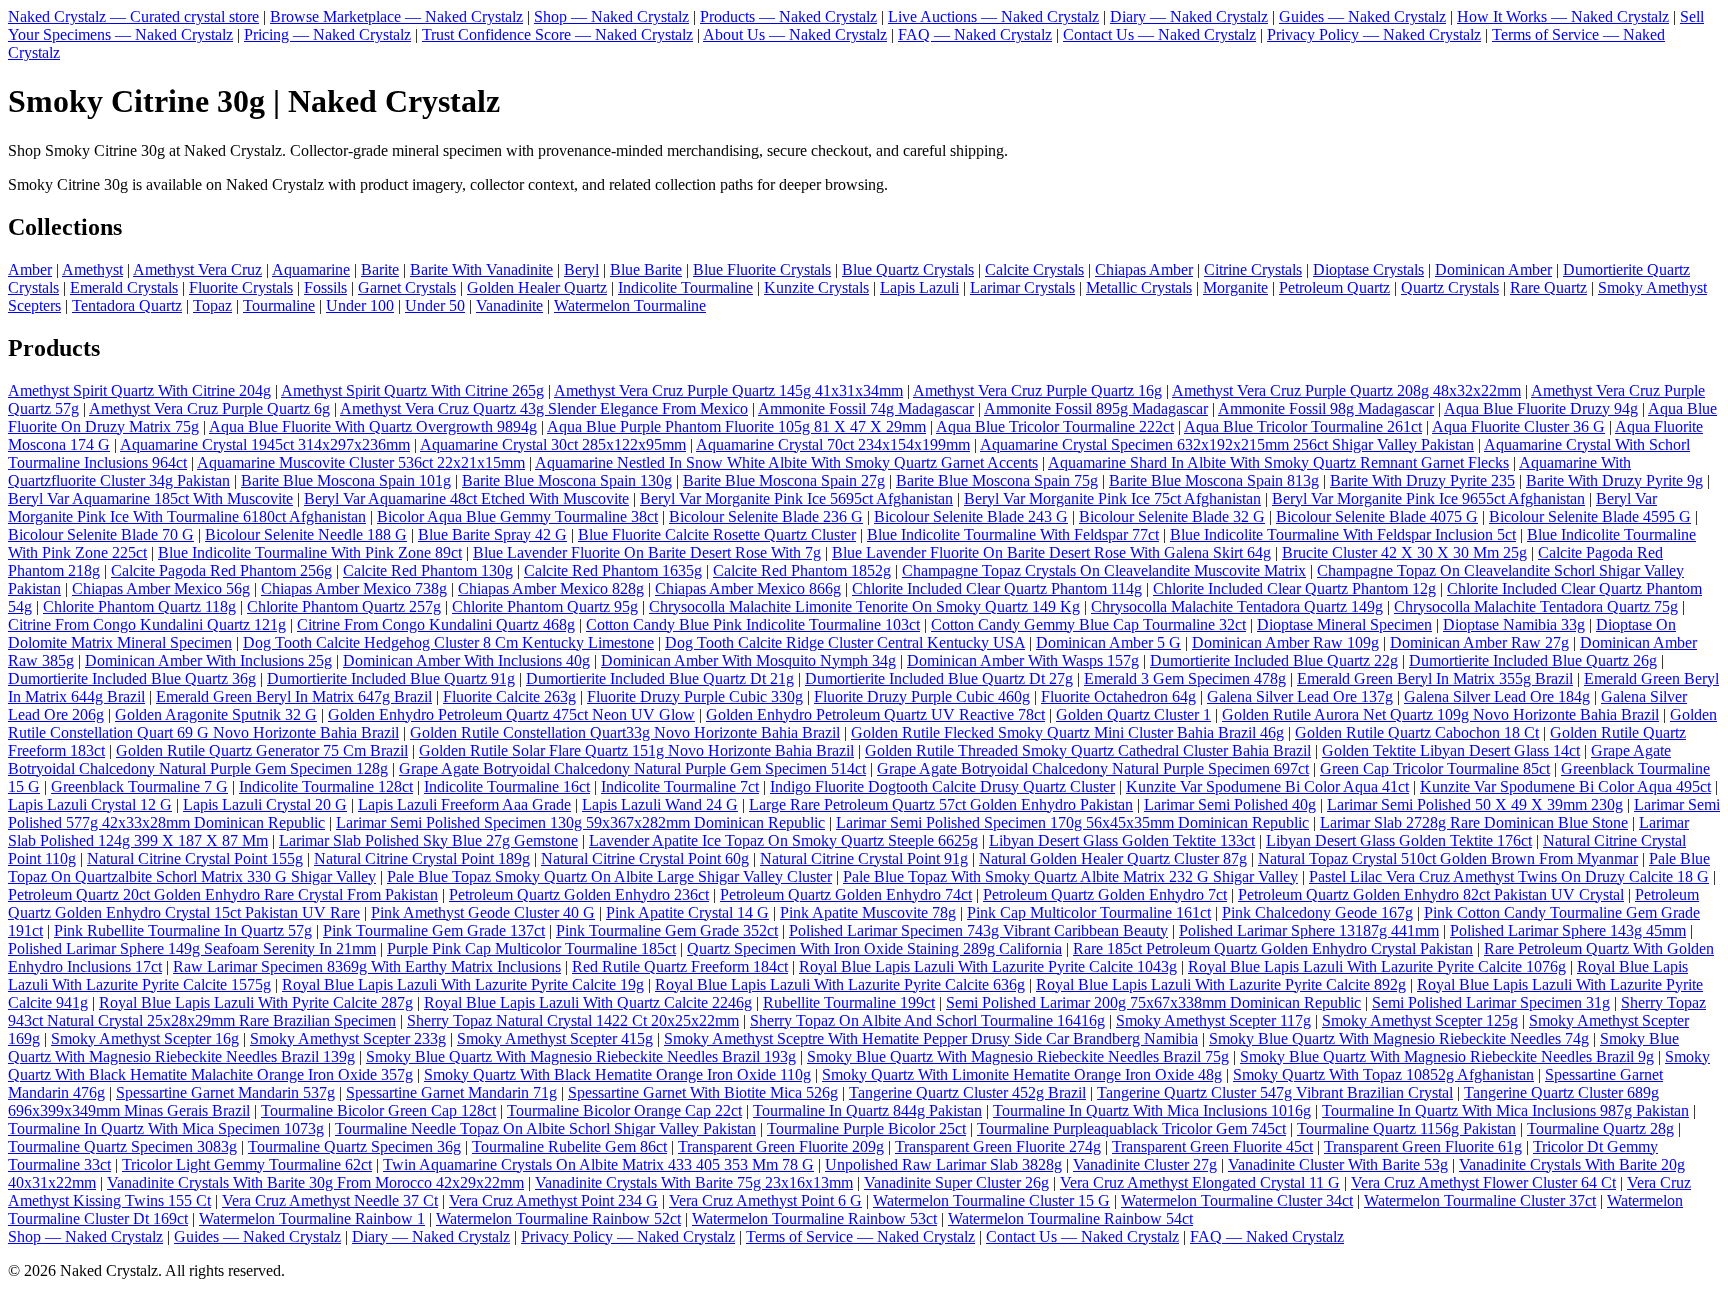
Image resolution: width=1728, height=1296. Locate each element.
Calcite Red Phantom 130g (428, 570)
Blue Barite (646, 269)
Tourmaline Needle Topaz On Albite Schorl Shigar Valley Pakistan (545, 1128)
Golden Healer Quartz (537, 287)
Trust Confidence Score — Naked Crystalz (557, 34)
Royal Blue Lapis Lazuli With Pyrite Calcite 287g (256, 1002)
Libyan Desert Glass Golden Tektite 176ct (1399, 840)
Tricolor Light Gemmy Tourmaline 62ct (247, 1164)
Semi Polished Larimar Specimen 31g (1491, 1002)
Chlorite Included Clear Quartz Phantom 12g (1294, 588)
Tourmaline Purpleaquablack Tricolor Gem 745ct (1131, 1128)
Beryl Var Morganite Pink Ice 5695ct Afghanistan (796, 498)
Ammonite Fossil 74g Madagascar (866, 408)
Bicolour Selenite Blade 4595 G (1590, 516)
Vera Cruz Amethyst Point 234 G (553, 1200)
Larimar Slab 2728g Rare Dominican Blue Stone (1474, 822)
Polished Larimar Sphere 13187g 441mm (1309, 930)
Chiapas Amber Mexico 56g (161, 588)
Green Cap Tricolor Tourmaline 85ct (1435, 768)
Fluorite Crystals (241, 287)
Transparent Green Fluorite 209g (781, 1146)
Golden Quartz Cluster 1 (1133, 714)
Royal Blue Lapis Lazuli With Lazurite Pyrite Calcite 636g (840, 984)
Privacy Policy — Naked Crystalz (1374, 34)
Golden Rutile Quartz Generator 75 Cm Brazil (262, 750)
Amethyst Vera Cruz (197, 269)
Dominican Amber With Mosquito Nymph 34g (748, 660)
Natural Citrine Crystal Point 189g (422, 858)
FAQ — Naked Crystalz (975, 34)
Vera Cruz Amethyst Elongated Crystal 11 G (1200, 1182)
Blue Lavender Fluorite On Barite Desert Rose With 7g (647, 552)
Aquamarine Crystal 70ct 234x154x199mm (833, 444)
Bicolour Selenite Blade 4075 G (1377, 516)
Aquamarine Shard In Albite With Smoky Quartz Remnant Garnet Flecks (1278, 462)
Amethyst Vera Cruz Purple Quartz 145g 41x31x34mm (728, 390)
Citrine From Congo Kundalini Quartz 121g (147, 624)
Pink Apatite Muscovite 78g (868, 912)
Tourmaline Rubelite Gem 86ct (569, 1146)
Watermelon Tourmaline (630, 305)
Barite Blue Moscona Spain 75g (997, 480)
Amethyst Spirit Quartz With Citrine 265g (412, 390)
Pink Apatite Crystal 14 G (687, 912)
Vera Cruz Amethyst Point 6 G (765, 1200)
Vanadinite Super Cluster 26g (956, 1182)
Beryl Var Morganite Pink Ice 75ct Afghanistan (1112, 498)
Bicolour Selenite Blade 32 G (1172, 516)
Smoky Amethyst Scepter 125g (1420, 1020)
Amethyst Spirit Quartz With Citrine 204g (139, 390)
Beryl (581, 269)
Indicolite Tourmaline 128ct (326, 786)
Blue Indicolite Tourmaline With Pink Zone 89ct (310, 552)
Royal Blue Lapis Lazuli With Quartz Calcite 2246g (588, 1002)
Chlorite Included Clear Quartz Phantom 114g (997, 588)
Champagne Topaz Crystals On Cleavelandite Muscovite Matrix (1104, 570)
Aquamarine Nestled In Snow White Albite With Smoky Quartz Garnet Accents (786, 462)
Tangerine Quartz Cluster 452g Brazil (967, 1092)
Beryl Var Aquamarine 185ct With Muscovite (150, 498)
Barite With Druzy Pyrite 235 (1422, 480)
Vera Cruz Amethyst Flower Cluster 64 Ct (1483, 1182)
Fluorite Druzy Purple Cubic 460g (922, 696)
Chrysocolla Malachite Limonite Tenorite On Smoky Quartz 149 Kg (864, 606)
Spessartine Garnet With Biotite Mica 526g (703, 1092)
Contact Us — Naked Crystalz (1159, 34)
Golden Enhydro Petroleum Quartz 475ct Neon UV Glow (511, 714)
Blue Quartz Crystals (908, 269)
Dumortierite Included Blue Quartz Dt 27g (939, 678)
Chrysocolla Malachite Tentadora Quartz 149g (1237, 606)
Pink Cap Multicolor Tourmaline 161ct (1089, 912)
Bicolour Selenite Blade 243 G (971, 516)
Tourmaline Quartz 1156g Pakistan (1406, 1128)
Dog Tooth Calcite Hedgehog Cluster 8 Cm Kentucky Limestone (448, 642)
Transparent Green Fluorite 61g (1423, 1146)
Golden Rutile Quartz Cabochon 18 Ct (1417, 732)
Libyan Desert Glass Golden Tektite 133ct (1122, 840)
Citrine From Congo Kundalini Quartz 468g (436, 624)
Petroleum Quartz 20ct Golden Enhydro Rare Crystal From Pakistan (223, 894)
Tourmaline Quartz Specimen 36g (354, 1146)
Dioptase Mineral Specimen (1344, 624)
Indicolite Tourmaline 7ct (680, 786)
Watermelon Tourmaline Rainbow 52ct (558, 1218)
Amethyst (92, 269)
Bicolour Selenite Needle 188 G (306, 534)
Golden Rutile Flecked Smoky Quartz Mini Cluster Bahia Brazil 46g (1067, 732)
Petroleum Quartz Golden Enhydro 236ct (579, 894)
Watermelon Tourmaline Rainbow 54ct (1070, 1218)
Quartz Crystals (1450, 287)
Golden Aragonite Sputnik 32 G (216, 714)
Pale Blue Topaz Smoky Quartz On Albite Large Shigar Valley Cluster (609, 876)
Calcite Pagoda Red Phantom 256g (221, 570)
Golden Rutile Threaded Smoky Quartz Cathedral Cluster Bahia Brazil (1088, 750)
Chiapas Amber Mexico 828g (551, 588)
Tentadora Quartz (127, 305)
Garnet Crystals (407, 287)
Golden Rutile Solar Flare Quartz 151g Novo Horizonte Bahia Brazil (636, 750)
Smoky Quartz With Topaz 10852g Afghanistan (1383, 1074)
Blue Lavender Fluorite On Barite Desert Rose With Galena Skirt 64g (1051, 552)
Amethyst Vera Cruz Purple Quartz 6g (209, 408)
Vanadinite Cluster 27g (1145, 1164)
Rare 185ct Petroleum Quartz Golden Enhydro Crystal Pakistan (1273, 948)
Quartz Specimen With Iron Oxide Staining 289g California (874, 948)
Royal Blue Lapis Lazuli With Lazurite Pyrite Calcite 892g (1221, 984)
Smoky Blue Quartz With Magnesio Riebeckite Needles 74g (1399, 1038)
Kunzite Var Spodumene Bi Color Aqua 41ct (1267, 786)
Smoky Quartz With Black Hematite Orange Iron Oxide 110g (617, 1074)
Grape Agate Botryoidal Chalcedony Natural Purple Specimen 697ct (1093, 768)
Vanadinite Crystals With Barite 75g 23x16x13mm (694, 1182)
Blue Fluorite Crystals (762, 269)
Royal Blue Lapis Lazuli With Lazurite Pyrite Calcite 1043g (988, 966)
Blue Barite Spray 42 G (492, 534)
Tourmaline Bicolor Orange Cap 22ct (624, 1110)
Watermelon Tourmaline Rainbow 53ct (814, 1218)
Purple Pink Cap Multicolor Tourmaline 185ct (531, 948)
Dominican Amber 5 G (1108, 642)
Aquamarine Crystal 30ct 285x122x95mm (553, 444)
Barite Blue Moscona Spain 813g (1214, 480)
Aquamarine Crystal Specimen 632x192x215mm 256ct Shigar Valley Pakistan (1227, 444)
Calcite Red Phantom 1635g (613, 570)
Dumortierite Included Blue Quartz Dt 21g (660, 678)
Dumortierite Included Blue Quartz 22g (1274, 660)
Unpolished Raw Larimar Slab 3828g (943, 1164)
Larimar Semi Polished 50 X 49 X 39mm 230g (1475, 804)
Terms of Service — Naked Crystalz (860, 1236)
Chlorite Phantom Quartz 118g (139, 606)
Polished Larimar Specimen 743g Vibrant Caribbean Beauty (978, 930)
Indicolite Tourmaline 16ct (507, 786)
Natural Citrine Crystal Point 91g (864, 858)
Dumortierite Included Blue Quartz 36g (132, 678)
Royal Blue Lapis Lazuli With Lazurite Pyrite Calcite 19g (463, 984)
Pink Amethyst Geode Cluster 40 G (483, 912)
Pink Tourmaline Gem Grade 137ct (434, 930)
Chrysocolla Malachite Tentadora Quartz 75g (1536, 606)
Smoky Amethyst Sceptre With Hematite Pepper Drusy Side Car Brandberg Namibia (931, 1038)
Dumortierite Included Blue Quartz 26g (1533, 660)
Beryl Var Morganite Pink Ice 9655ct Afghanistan (1428, 498)
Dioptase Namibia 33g (1514, 624)
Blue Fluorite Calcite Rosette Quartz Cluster (717, 534)
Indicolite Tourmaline (685, 287)
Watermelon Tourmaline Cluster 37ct (1480, 1200)
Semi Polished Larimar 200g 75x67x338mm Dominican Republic (1153, 1002)
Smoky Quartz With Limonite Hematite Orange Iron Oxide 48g (1022, 1074)
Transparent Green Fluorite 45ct (1212, 1146)
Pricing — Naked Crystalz (327, 34)
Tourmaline (279, 305)
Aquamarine (311, 269)
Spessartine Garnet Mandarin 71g (451, 1092)
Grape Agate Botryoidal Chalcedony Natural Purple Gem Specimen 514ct (632, 768)
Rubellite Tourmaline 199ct (849, 1002)
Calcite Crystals (1034, 269)
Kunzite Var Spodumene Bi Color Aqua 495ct (1565, 786)
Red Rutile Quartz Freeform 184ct (680, 966)
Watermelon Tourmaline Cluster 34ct (1237, 1200)
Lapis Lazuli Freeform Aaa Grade (464, 804)
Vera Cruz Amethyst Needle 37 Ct (330, 1200)
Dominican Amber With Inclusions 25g (208, 660)
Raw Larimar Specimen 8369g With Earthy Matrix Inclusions (367, 966)
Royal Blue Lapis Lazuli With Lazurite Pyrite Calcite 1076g (1377, 966)
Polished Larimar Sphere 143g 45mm (1568, 930)
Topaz (212, 305)
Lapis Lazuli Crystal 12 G (90, 804)
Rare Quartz (1548, 287)
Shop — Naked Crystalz (611, 16)
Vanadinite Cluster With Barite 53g (1338, 1164)
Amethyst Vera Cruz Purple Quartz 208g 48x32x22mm (1346, 390)
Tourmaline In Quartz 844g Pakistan (867, 1110)
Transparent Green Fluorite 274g (998, 1146)
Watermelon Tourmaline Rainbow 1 (312, 1218)
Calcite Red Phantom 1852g (802, 570)
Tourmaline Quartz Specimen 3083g (122, 1146)
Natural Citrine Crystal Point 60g (645, 858)
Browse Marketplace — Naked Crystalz (396, 16)
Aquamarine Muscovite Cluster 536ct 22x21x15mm (361, 462)
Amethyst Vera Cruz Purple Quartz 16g (1037, 390)
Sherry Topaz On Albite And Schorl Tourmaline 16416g (927, 1020)
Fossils (325, 287)
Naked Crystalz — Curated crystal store (133, 16)
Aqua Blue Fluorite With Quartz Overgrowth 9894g (373, 426)
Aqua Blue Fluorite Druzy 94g (1541, 408)
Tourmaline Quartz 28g (1600, 1128)
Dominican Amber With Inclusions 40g (466, 660)
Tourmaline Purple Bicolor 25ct (866, 1128)
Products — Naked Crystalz (788, 16)
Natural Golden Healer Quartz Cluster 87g (1113, 858)
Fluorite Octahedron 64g (1118, 696)
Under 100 (360, 305)
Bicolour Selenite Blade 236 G (766, 516)
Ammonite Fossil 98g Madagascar (1326, 408)
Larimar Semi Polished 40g (1230, 804)
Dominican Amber (1493, 269)
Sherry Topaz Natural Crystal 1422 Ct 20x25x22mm (573, 1020)
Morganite (1235, 287)
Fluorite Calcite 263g (509, 696)
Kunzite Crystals (816, 287)
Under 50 (435, 305)
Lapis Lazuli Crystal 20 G (265, 804)
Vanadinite (509, 305)
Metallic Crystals (1139, 287)
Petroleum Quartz (1334, 287)
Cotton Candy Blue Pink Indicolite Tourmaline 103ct (753, 624)
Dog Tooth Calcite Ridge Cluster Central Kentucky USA (845, 642)
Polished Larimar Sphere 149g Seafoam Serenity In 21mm (192, 948)
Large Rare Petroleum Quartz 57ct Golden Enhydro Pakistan (941, 804)
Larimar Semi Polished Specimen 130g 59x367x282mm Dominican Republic (580, 822)
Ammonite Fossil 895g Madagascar (1096, 408)
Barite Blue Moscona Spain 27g (784, 480)
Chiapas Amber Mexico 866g (748, 588)
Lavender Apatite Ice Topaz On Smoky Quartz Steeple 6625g (783, 840)
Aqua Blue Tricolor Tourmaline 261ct (1303, 426)
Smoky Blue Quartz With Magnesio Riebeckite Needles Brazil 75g (1018, 1056)
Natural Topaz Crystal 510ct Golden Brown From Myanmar (1448, 858)
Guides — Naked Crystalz (1362, 16)
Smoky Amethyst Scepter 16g (145, 1038)
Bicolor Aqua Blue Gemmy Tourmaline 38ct (517, 516)
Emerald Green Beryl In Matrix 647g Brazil (294, 696)
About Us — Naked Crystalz (795, 34)
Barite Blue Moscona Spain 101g (346, 480)
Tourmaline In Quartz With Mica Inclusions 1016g (1152, 1110)
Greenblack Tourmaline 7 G (139, 786)
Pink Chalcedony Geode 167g (1317, 912)
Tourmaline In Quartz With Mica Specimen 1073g (166, 1128)
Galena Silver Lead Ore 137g (1300, 696)
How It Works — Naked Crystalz (1563, 16)
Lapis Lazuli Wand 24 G (660, 804)
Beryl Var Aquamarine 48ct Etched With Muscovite (466, 498)
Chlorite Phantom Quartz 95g (545, 606)
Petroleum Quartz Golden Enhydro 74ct (846, 894)
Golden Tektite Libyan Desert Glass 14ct (1451, 750)
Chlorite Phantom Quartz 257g (344, 606)
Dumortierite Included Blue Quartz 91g (391, 678)
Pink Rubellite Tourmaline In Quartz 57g (183, 930)
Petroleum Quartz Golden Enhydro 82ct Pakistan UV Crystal (1431, 894)
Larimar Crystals (1022, 287)
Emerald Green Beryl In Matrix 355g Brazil (1435, 678)
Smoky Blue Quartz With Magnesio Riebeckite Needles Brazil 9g (1447, 1056)
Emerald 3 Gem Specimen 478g (1185, 678)
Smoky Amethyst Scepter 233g (348, 1038)
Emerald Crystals (124, 287)
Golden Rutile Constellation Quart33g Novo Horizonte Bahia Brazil (625, 732)
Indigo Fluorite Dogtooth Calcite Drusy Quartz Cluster (942, 786)
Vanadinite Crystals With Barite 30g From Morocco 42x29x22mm (315, 1182)
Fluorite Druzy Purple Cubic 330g (695, 696)
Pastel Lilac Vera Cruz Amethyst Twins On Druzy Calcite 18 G (1509, 876)
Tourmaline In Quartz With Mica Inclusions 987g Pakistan (1505, 1110)
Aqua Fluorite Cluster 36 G (1518, 426)
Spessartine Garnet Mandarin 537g (225, 1092)
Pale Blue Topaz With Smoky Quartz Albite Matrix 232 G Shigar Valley (1070, 876)
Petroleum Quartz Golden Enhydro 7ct (1105, 894)
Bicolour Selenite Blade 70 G (101, 534)
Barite (380, 269)
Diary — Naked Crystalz (1189, 16)
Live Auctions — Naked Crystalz (993, 16)
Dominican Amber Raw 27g (1479, 642)
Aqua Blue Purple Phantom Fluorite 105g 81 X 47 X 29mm (736, 426)
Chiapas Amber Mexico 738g (354, 588)
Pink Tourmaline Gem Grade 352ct (667, 930)
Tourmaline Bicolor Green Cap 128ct (378, 1110)
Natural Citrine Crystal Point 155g (195, 858)
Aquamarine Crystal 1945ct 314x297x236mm (265, 444)
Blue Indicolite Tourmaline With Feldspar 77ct (1013, 534)
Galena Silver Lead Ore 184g (1497, 696)
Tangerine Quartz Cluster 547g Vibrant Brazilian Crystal (1275, 1092)
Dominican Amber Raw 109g (1285, 642)
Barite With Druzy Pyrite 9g (1614, 480)
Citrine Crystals (1253, 269)
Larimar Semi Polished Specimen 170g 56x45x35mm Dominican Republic (1072, 822)
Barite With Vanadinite (481, 269)
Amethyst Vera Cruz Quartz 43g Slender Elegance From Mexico (544, 408)
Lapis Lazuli (919, 287)
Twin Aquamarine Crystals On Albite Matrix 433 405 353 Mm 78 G (598, 1164)
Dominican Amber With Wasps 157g (1023, 660)
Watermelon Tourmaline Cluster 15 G (991, 1200)
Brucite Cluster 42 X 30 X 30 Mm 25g (1404, 552)
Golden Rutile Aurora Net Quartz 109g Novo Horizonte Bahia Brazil (1440, 714)
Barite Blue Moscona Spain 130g (567, 480)
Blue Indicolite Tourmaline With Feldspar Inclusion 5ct (1343, 534)
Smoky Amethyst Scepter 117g (1213, 1020)
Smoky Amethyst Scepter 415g (555, 1038)
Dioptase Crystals (1368, 269)
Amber (30, 269)
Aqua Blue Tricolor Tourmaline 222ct (1055, 426)
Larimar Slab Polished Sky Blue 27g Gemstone (428, 840)
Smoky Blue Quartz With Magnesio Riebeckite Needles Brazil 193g (581, 1056)
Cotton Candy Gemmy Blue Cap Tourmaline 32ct (1088, 624)
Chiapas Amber (1144, 269)
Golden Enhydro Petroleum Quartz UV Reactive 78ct (875, 714)
